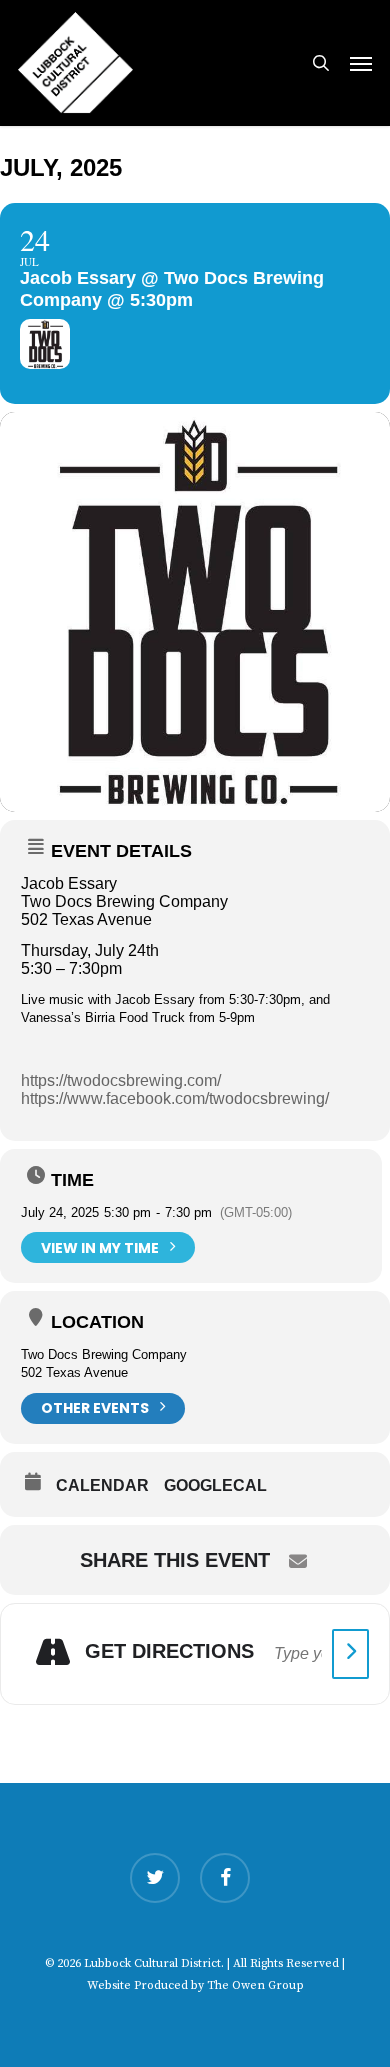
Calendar (102, 1485)
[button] (361, 63)
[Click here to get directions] (350, 1654)
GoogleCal (215, 1485)
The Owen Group (255, 1985)
